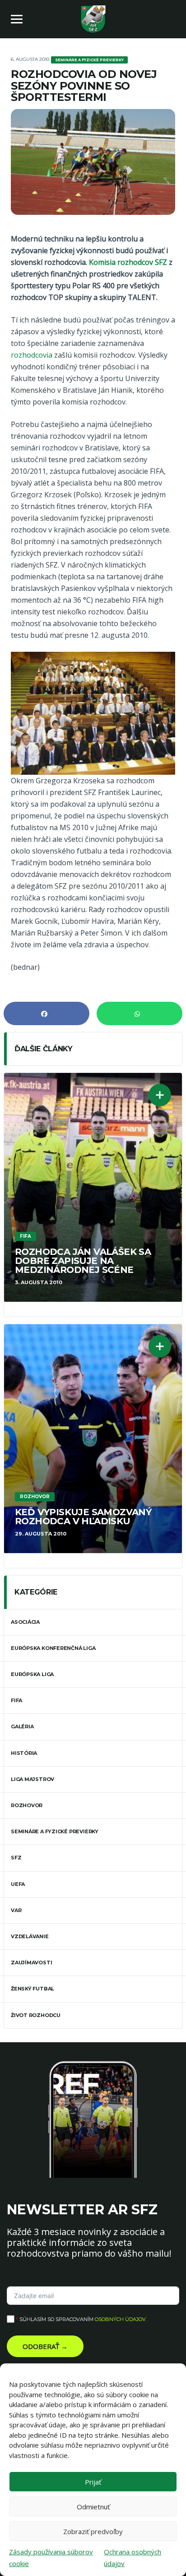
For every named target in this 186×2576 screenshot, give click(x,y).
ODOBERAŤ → (45, 2346)
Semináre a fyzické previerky (55, 1831)
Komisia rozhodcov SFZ (128, 262)
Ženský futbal (33, 1989)
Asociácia (25, 1622)
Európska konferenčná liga (53, 1648)
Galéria (22, 1726)
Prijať (93, 2482)
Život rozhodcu (36, 2015)
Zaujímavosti (31, 1963)
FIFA (16, 1700)
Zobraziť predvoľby (93, 2531)
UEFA (18, 1884)
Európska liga (32, 1674)
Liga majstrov (33, 1779)
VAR (16, 1910)
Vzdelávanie (30, 1936)
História (24, 1753)
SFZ (16, 1858)
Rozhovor (27, 1805)
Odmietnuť (93, 2507)
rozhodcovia (32, 355)
